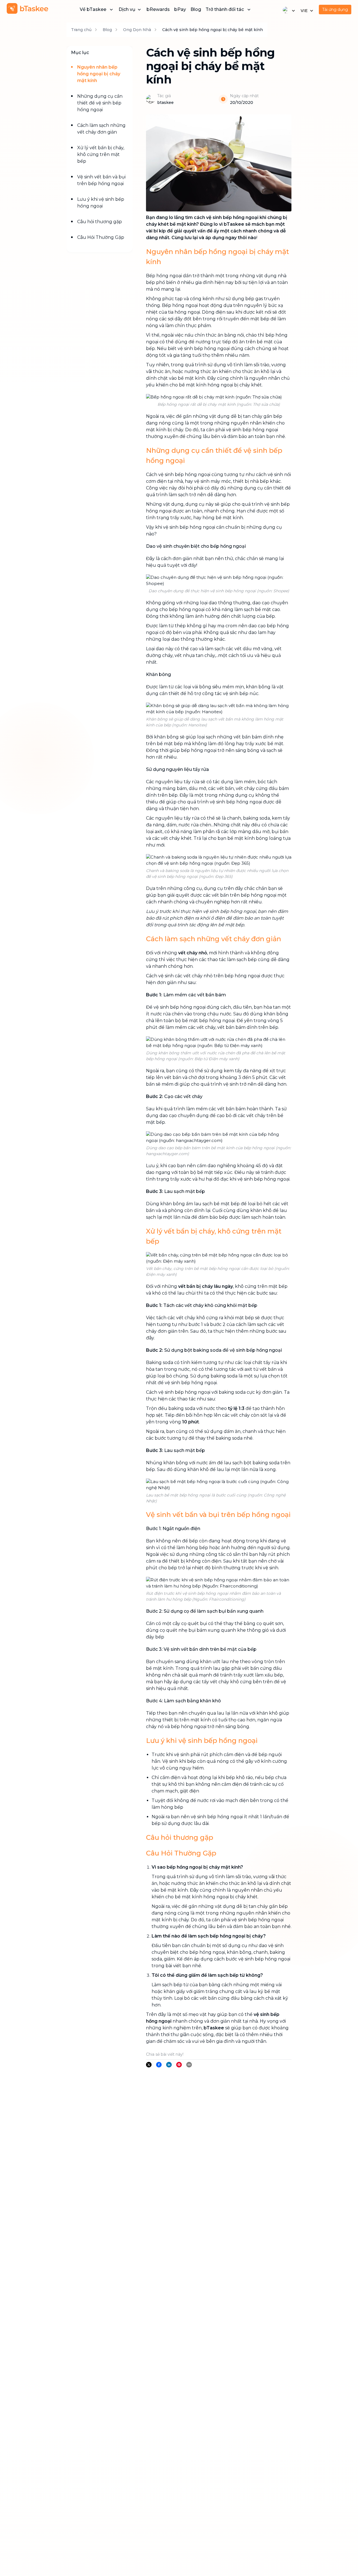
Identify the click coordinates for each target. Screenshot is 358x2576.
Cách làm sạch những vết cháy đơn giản (101, 129)
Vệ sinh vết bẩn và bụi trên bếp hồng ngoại (101, 180)
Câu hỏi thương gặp (100, 222)
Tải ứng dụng (335, 10)
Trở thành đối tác (225, 9)
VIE (304, 11)
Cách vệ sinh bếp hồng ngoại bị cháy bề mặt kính (213, 30)
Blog (196, 9)
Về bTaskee (93, 9)
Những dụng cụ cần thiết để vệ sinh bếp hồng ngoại (100, 103)
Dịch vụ (127, 9)
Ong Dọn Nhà (137, 30)
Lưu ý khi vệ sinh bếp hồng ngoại (101, 203)
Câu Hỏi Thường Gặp (101, 237)
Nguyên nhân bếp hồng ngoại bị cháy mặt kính (99, 74)
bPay (180, 9)
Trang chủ (81, 30)
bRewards (158, 9)
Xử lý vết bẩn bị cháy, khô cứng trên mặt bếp (101, 154)
